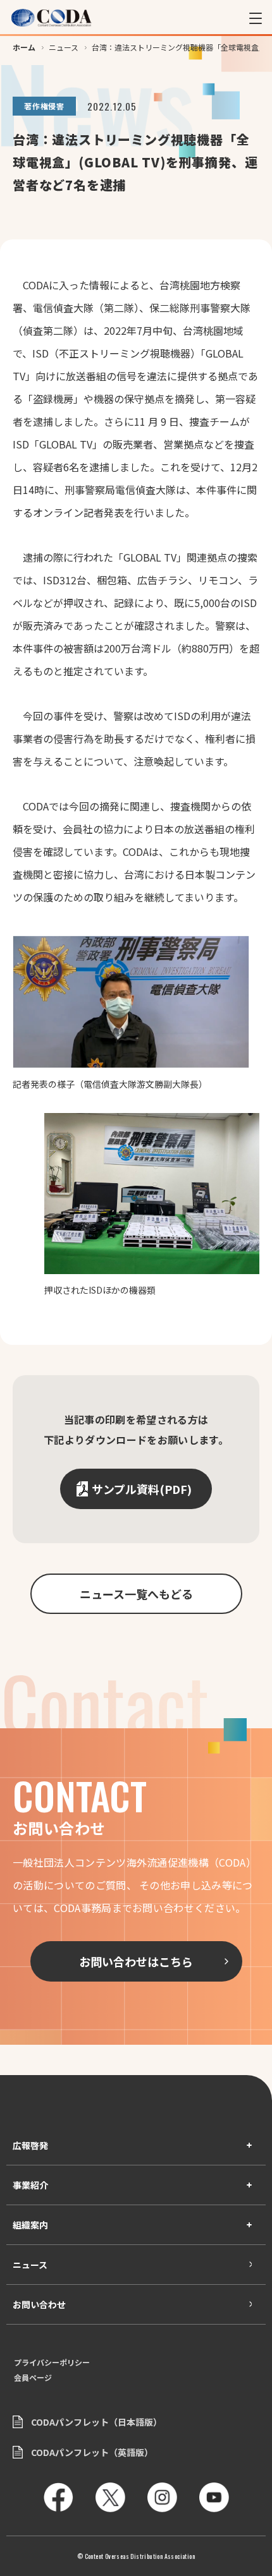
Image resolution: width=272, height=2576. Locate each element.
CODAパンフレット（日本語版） (96, 2422)
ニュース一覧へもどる (136, 1594)
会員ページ (33, 2378)
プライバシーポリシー (52, 2362)
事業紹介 (30, 2185)
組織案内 (30, 2225)
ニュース (30, 2265)
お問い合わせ (39, 2304)
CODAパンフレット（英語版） (92, 2452)
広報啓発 (30, 2145)
